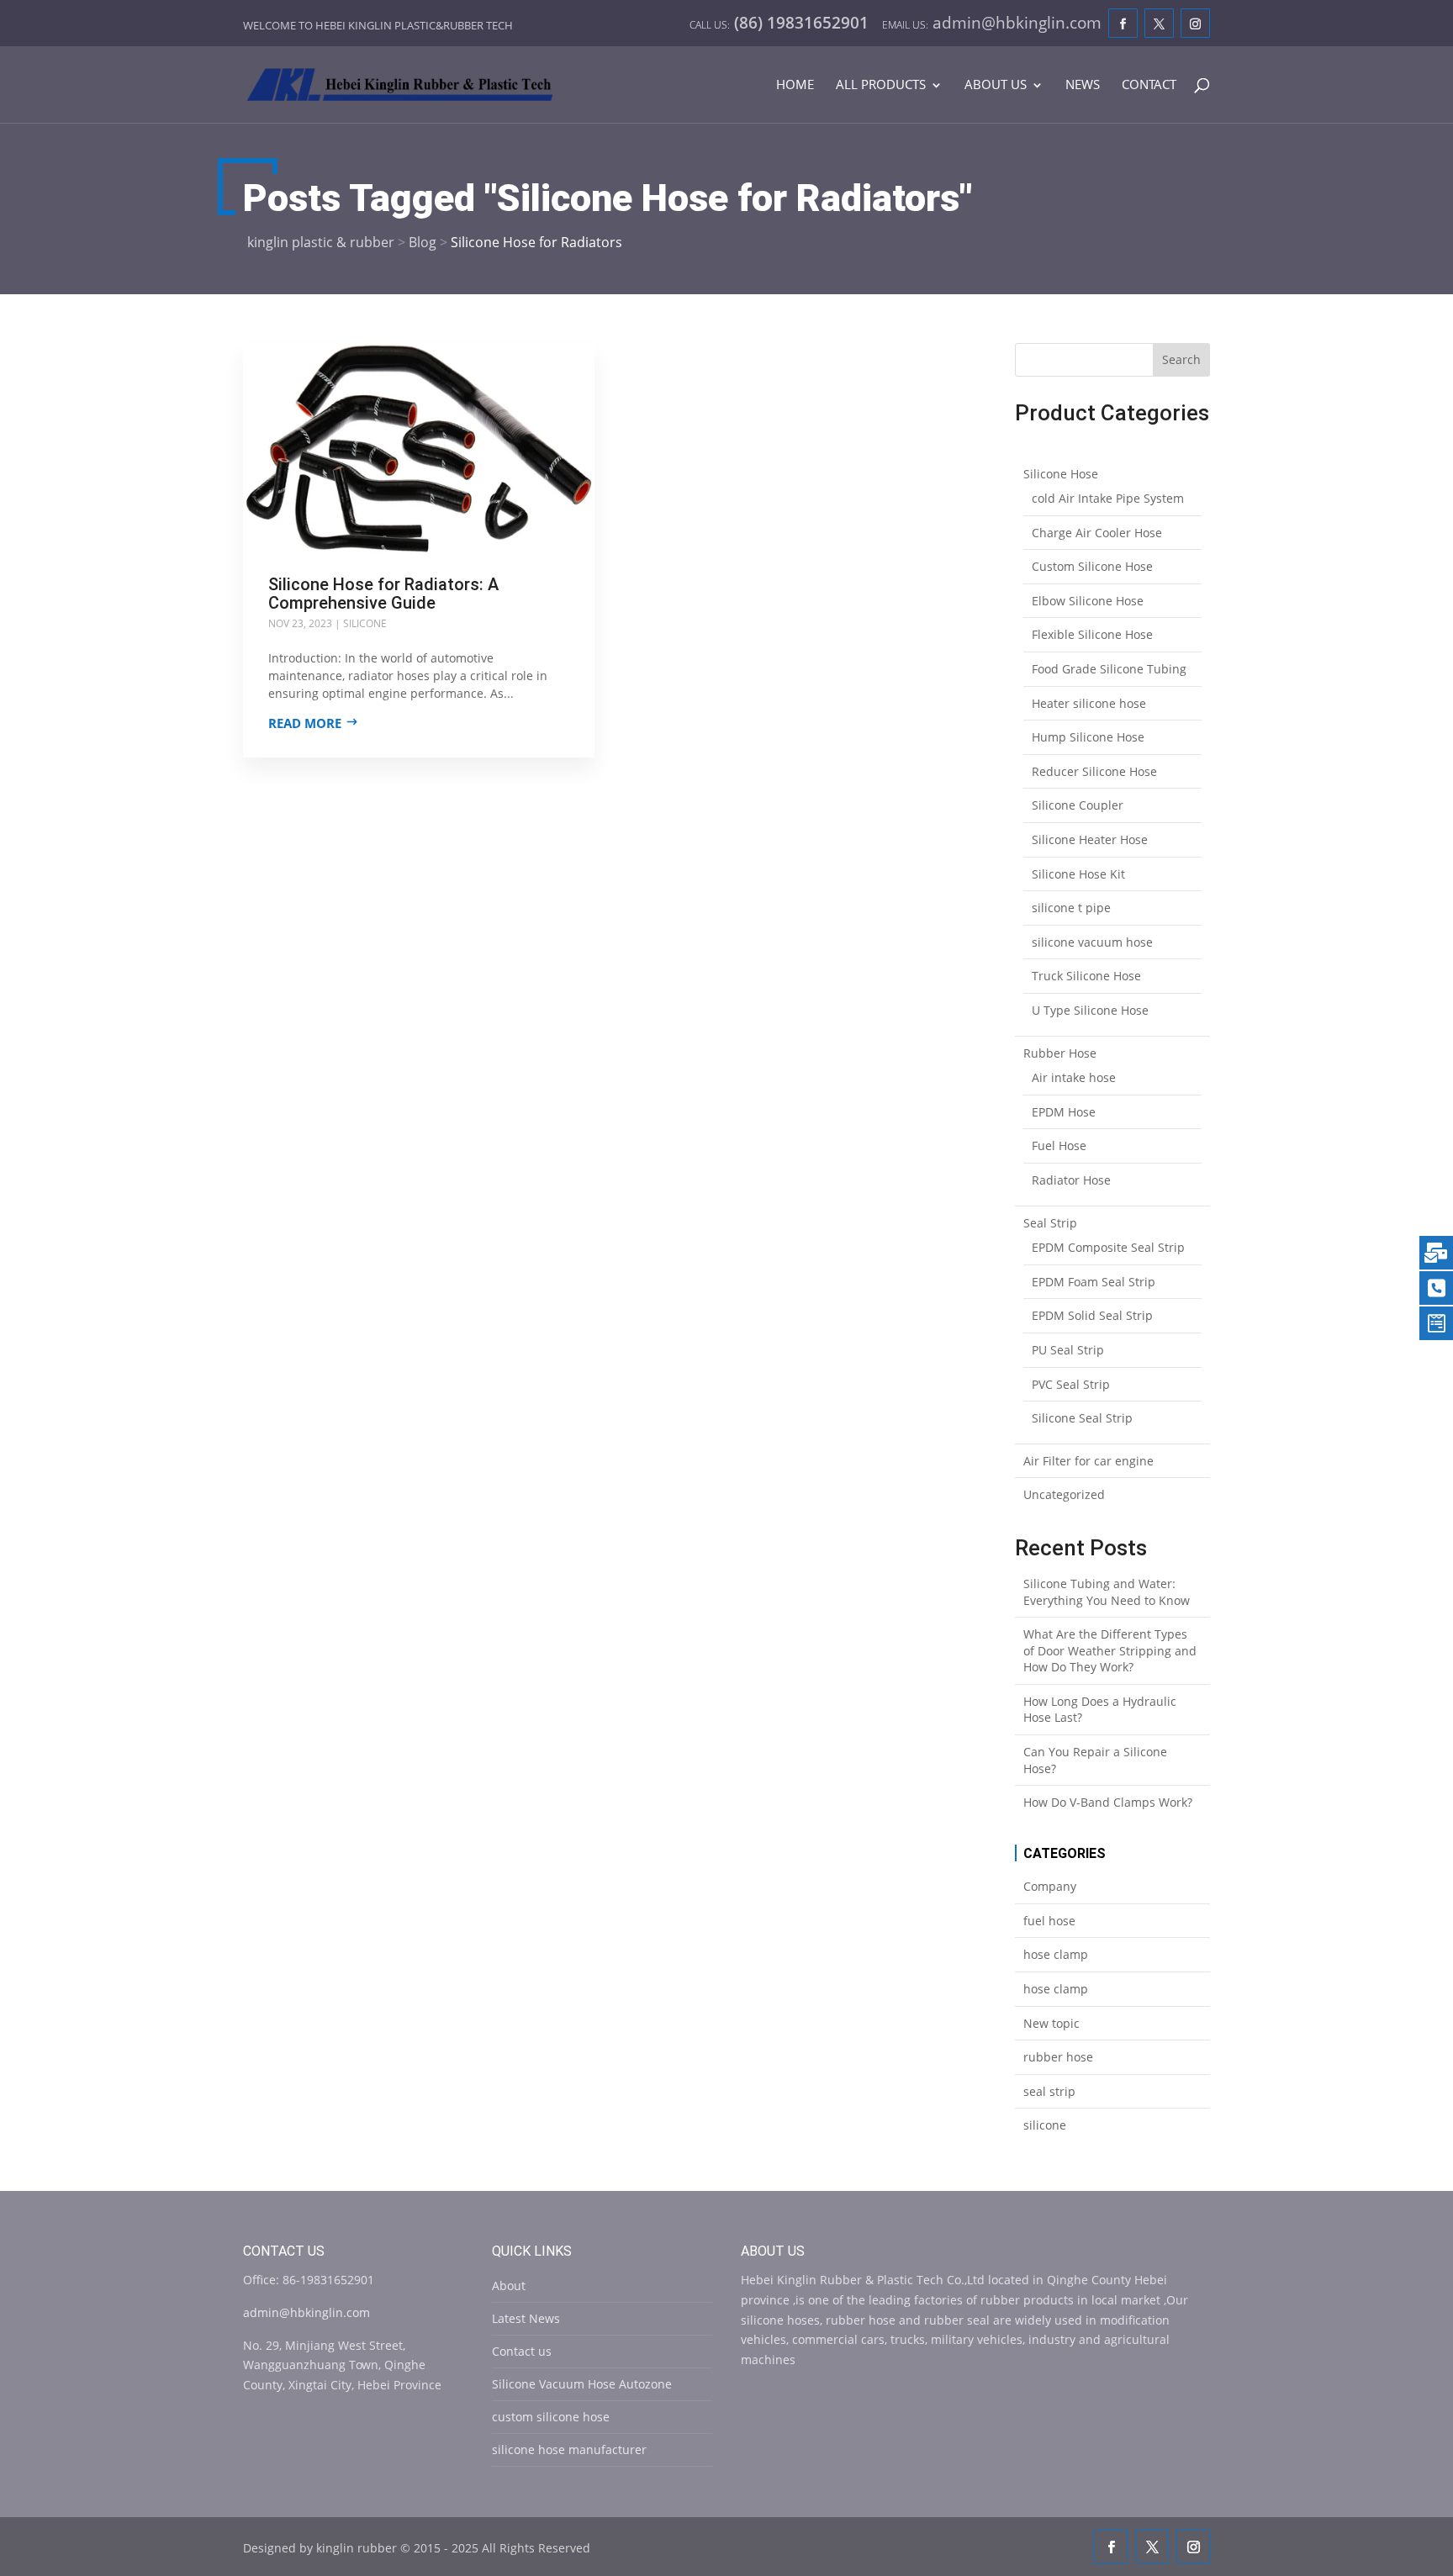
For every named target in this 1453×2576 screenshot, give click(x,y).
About (509, 2286)
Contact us (522, 2351)
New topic (1051, 2023)
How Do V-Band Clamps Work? (1108, 1802)
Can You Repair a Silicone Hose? (1095, 1760)
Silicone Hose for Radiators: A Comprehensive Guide (383, 594)
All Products (881, 85)
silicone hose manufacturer (569, 2449)
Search (1181, 359)
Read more (305, 723)
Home (795, 85)
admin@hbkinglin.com (306, 2312)
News (1083, 85)
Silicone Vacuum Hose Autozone (582, 2384)
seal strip (1049, 2091)
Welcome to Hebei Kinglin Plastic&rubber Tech (378, 25)
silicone (365, 623)
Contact (1149, 85)
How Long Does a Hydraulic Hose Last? (1100, 1710)
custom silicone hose (551, 2417)
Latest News (526, 2318)
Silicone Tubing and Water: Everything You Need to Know (1107, 1592)
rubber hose (1058, 2057)
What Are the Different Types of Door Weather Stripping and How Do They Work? (1110, 1650)
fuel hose (1049, 1921)
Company (1050, 1886)
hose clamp (1056, 1954)
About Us (996, 85)
